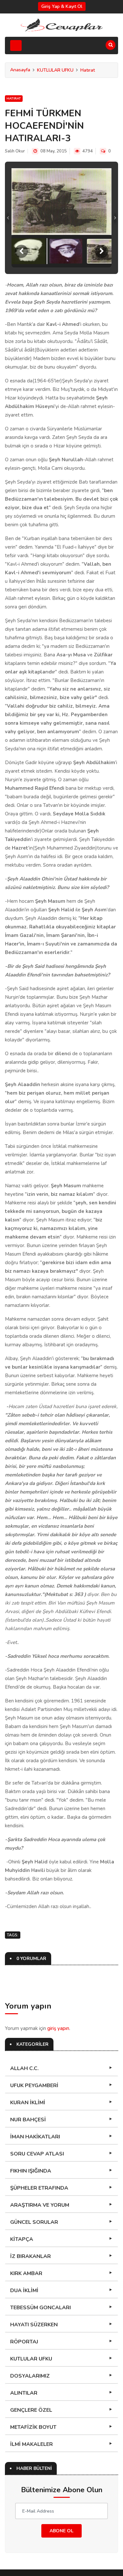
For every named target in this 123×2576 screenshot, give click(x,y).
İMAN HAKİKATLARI (35, 2078)
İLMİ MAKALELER (31, 2385)
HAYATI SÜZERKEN (34, 2266)
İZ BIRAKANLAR (31, 2198)
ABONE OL (61, 2472)
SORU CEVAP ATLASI (37, 2095)
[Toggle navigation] (16, 46)
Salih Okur (15, 151)
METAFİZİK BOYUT (33, 2368)
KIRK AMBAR (26, 2215)
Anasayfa (20, 70)
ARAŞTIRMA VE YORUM (40, 2146)
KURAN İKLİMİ (28, 2044)
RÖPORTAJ (24, 2283)
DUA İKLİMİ (24, 2232)
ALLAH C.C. (24, 2010)
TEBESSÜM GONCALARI (41, 2249)
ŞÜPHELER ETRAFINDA (39, 2129)
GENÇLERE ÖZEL (31, 2351)
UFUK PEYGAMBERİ (34, 2027)
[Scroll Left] (21, 193)
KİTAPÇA (22, 2180)
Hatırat (88, 70)
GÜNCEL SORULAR (34, 2163)
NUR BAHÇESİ (28, 2061)
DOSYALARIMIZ (30, 2317)
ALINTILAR (24, 2334)
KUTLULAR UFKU (55, 70)
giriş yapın (58, 1970)
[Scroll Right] (102, 193)
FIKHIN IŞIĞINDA (31, 2112)
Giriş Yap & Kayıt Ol (62, 6)
